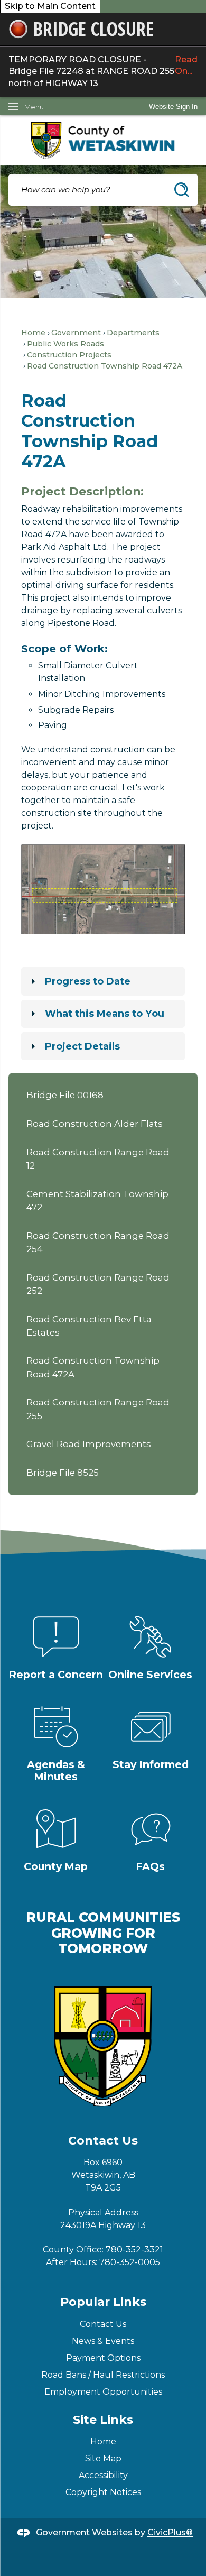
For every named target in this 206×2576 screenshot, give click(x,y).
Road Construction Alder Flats (95, 1124)
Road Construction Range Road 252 (98, 1284)
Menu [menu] (34, 107)
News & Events (103, 2341)
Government (76, 333)
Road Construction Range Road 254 (98, 1242)
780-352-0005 (130, 2262)
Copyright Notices (103, 2492)
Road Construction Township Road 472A (93, 1367)
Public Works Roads (65, 344)
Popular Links (103, 2302)
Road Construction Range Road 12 (98, 1159)
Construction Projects (69, 355)
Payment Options (103, 2358)
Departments (133, 333)
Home (33, 333)
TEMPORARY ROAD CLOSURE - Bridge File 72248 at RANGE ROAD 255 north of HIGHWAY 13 (103, 71)
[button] (182, 190)
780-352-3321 (134, 2250)
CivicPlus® (170, 2533)
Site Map (103, 2458)
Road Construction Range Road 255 (98, 1409)
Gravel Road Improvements (89, 1444)
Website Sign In (173, 107)
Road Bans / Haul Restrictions (103, 2375)
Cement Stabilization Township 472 (97, 1200)
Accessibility (103, 2475)
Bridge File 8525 (63, 1473)
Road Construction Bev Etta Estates (89, 1326)
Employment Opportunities (103, 2392)
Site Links (103, 2420)
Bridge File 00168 (65, 1095)
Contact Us (103, 2324)
